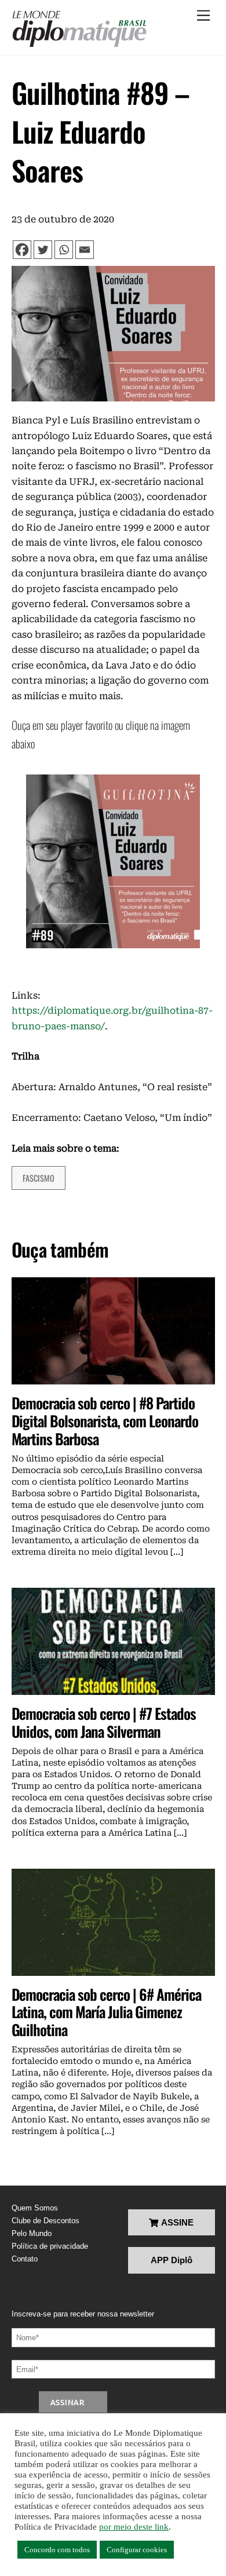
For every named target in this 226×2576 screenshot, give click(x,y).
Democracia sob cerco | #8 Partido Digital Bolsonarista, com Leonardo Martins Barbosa (105, 1420)
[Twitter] (43, 250)
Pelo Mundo (32, 2233)
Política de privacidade (50, 2246)
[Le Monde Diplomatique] (79, 29)
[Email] (85, 250)
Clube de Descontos (45, 2221)
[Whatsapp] (64, 250)
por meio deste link (134, 2527)
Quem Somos (35, 2208)
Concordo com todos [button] (57, 2550)
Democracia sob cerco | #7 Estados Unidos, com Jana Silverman (104, 1722)
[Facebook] (22, 250)
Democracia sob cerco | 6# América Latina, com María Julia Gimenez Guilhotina (106, 2012)
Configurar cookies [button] (137, 2550)
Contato (25, 2259)
